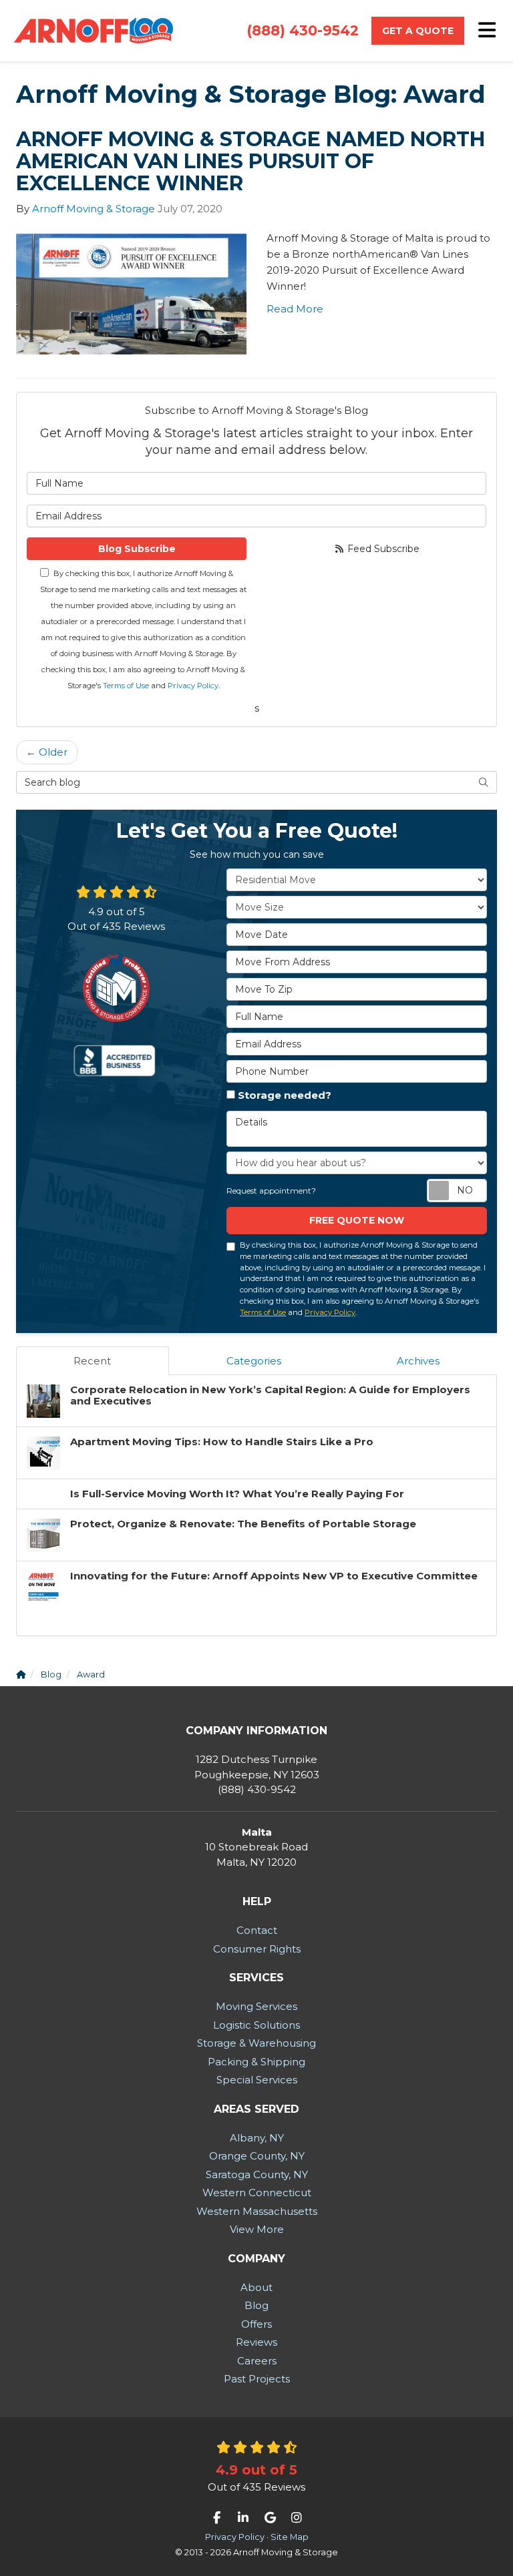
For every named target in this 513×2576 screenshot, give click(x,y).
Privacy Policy (193, 686)
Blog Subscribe (137, 549)
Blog (256, 2305)
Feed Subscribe (382, 549)
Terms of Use (126, 686)
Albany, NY (257, 2138)
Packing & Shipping (256, 2062)
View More (257, 2229)
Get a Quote (418, 31)
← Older (47, 752)
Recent (92, 1361)
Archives (418, 1361)
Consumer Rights (257, 1949)
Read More (295, 309)
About (256, 2287)
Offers (256, 2324)
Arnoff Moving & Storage (94, 209)
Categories (254, 1361)
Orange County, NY (257, 2156)
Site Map (290, 2537)
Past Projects (257, 2379)
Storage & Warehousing (256, 2043)
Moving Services (256, 2006)
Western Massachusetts (257, 2211)
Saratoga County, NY (257, 2174)
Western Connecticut (257, 2193)
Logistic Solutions (256, 2025)
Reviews (256, 2342)
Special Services (257, 2080)
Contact (257, 1930)
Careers (257, 2361)
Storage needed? (285, 1095)
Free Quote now (357, 1220)
